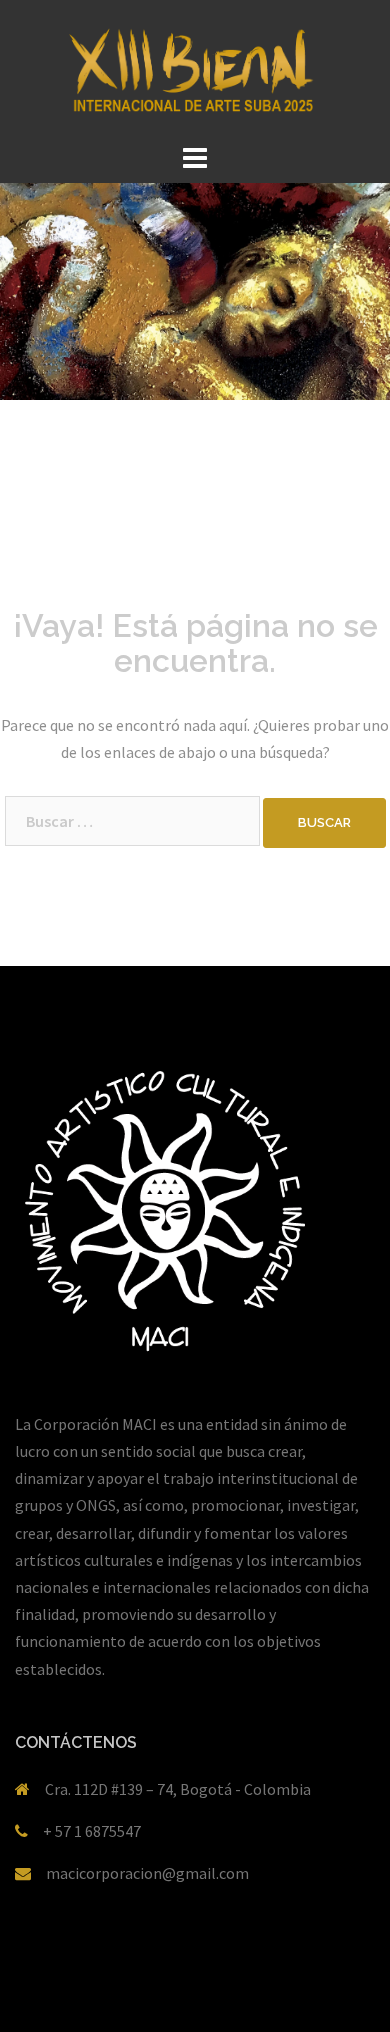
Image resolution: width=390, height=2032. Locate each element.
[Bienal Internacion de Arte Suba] (194, 68)
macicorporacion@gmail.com (147, 1873)
